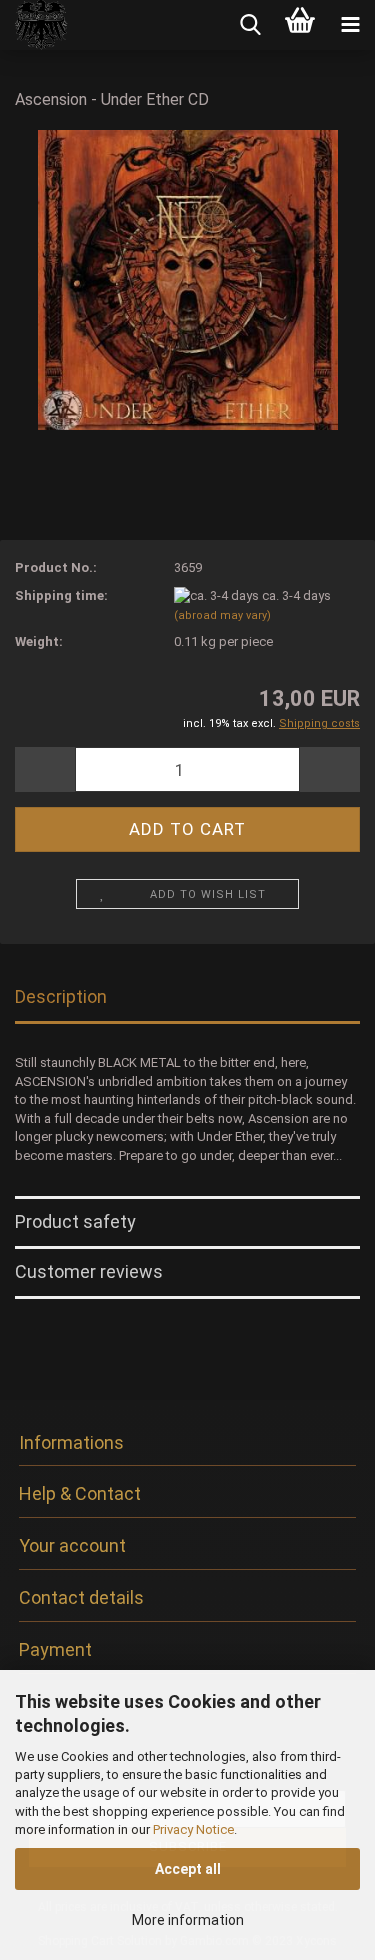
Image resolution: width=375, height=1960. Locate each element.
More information (188, 1920)
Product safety (75, 1221)
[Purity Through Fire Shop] (34, 25)
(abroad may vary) (222, 615)
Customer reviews (89, 1271)
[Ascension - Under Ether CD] (188, 278)
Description (61, 996)
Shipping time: (61, 595)
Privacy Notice (193, 1829)
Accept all (188, 1869)
